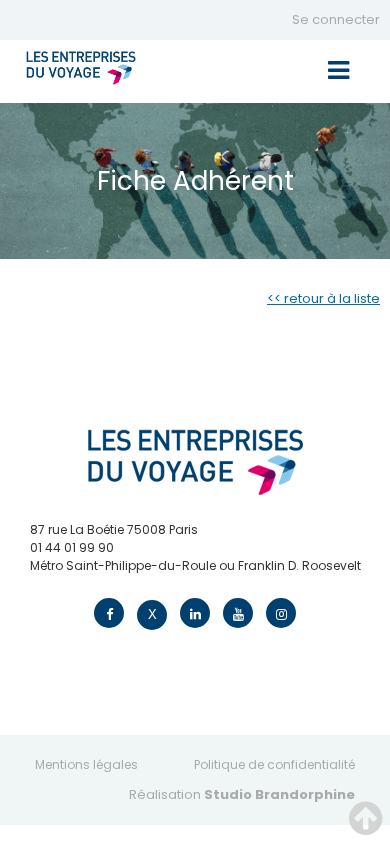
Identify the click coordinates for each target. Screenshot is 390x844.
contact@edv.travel (90, 583)
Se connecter (336, 19)
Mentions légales (86, 764)
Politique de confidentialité (274, 764)
